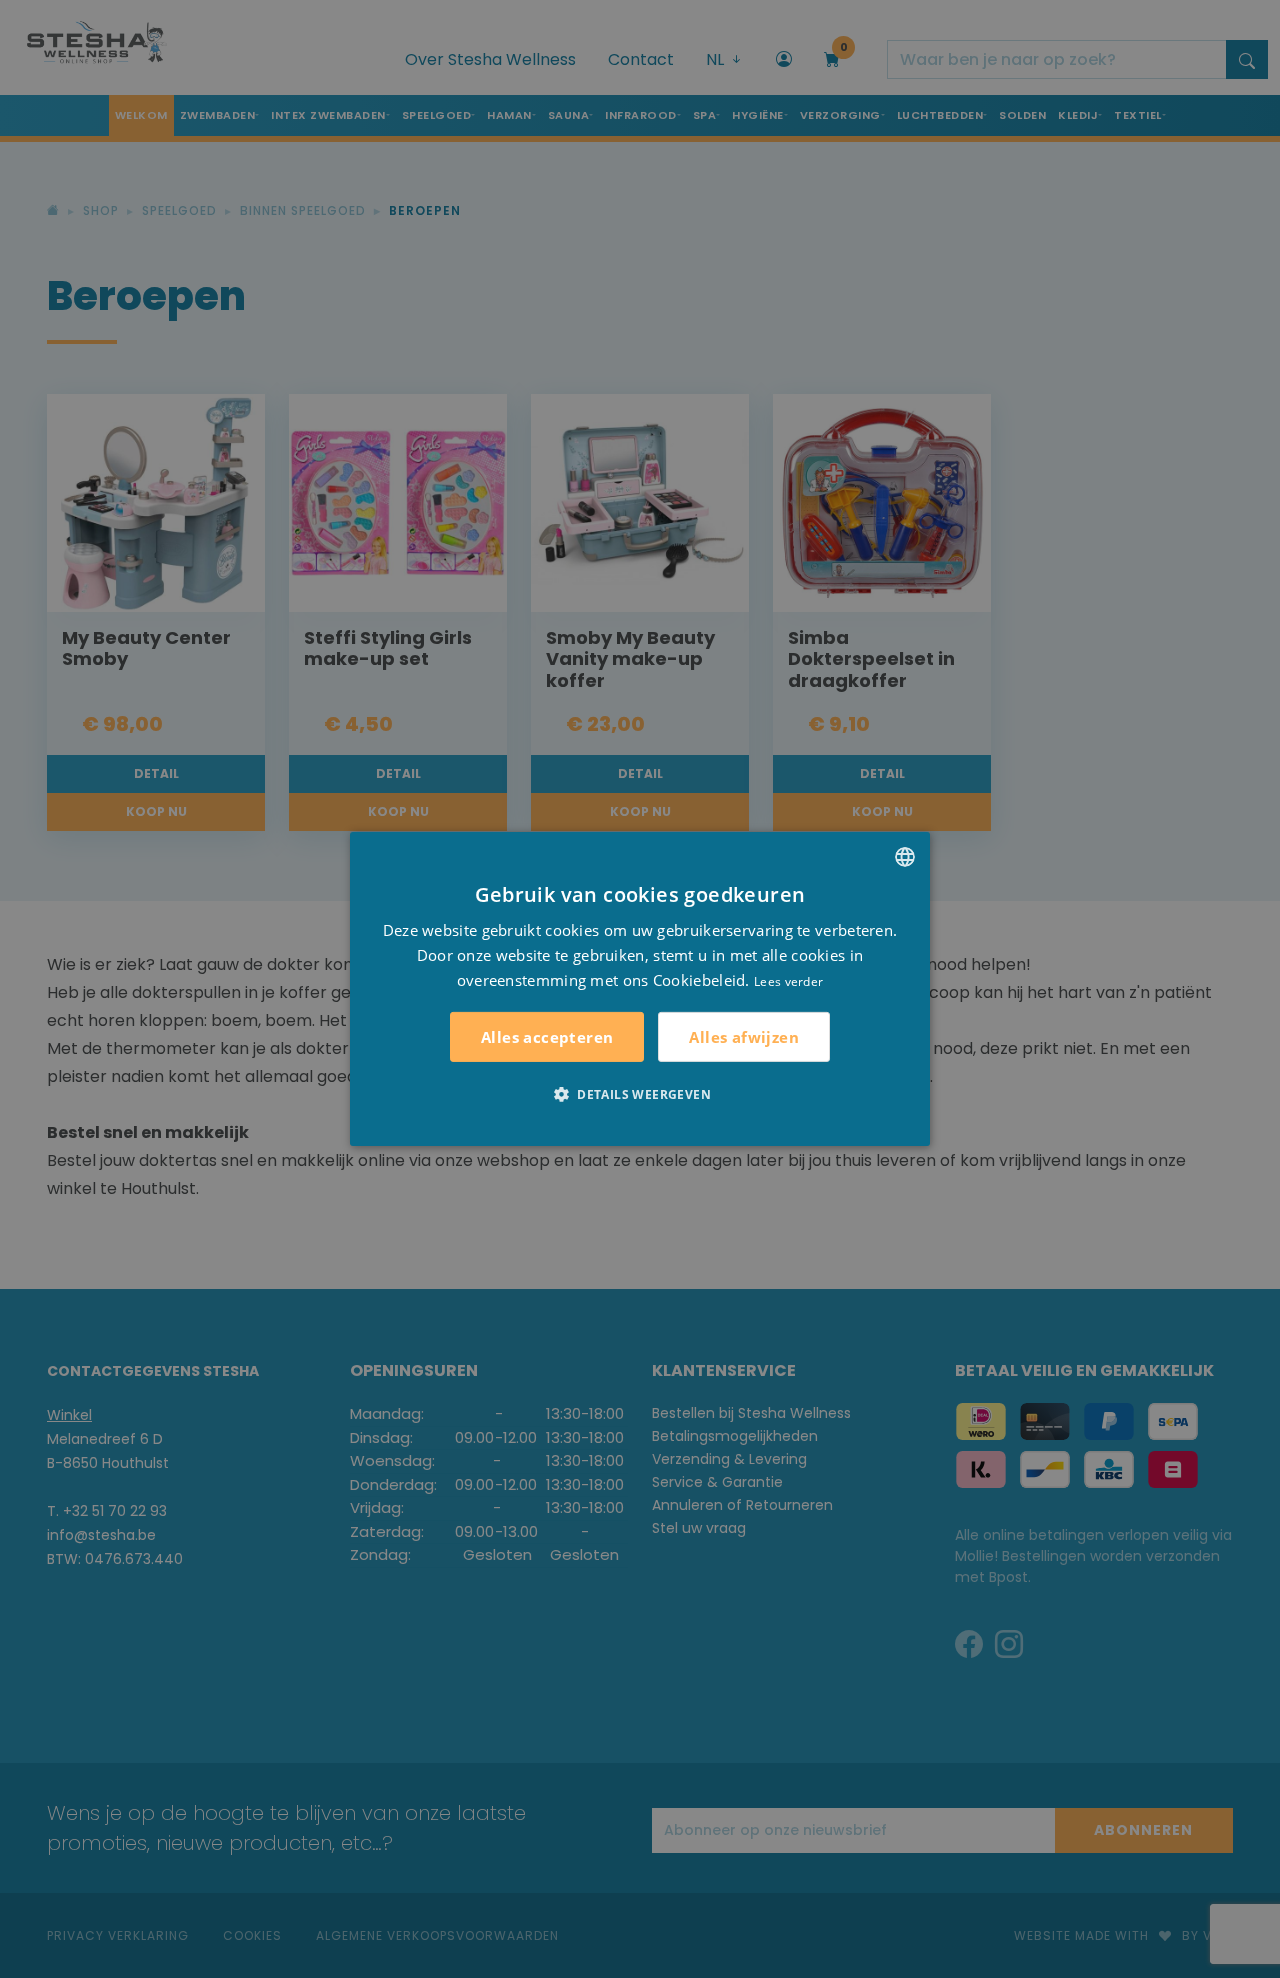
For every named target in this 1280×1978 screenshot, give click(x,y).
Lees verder (788, 980)
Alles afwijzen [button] (744, 1037)
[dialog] (640, 989)
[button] (640, 1094)
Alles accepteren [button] (547, 1037)
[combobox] (905, 857)
